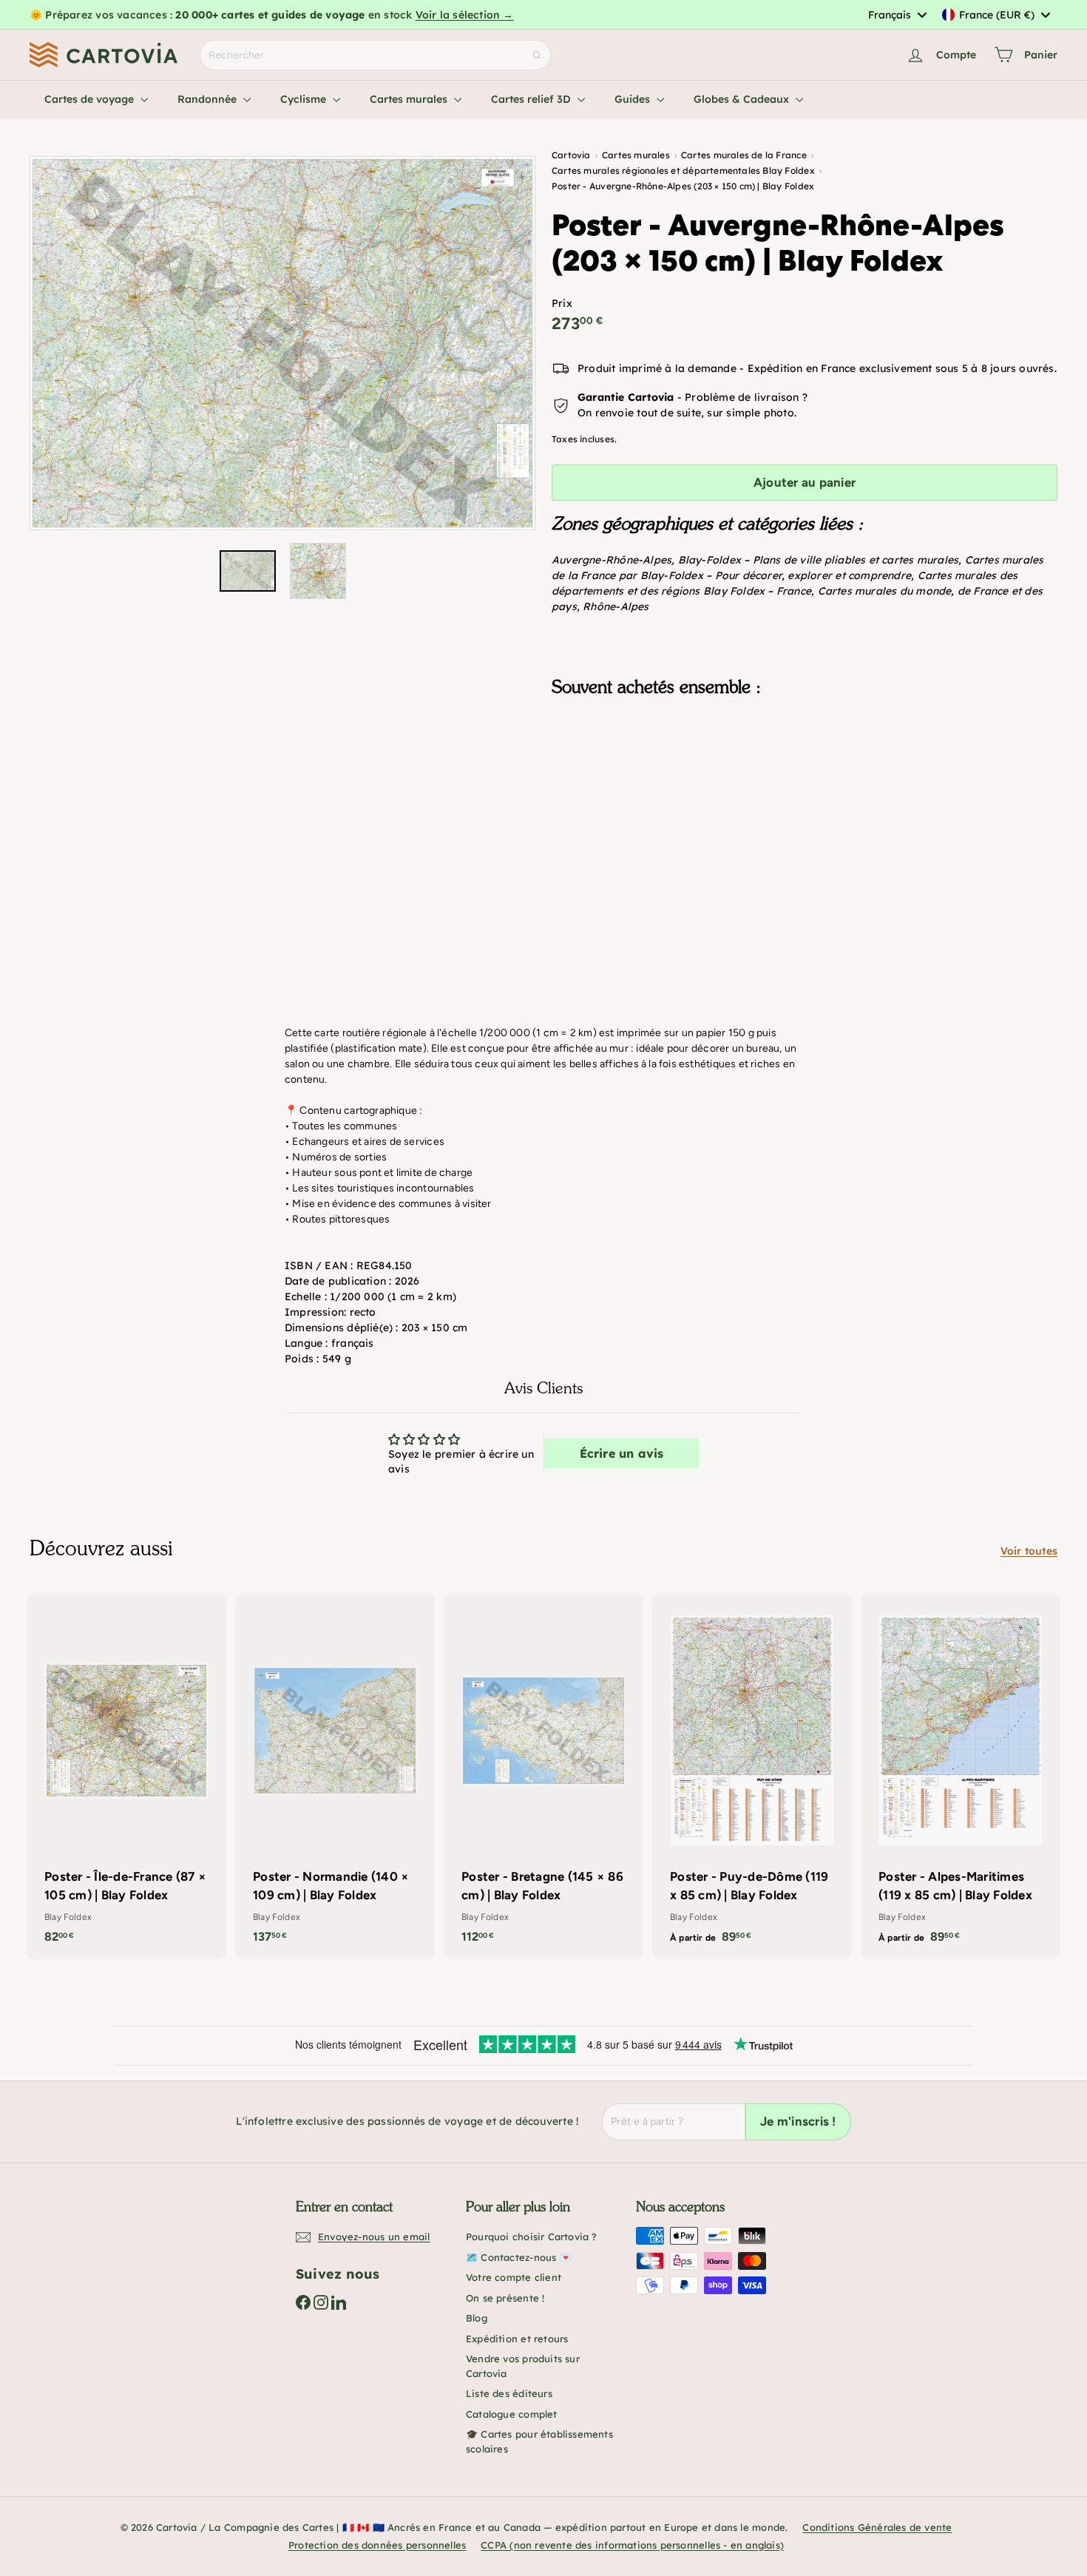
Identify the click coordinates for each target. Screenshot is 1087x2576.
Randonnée (209, 99)
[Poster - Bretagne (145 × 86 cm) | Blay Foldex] (543, 1776)
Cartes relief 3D (532, 99)
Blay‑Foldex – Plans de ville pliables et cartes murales (819, 560)
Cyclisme (305, 99)
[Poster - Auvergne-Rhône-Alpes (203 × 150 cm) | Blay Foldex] (805, 782)
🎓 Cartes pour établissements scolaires (539, 2441)
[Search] (537, 55)
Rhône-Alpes (616, 606)
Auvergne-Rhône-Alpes (612, 560)
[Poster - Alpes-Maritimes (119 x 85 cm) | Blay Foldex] (961, 1776)
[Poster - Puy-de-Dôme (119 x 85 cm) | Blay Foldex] (752, 1776)
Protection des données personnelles (377, 2545)
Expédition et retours (517, 2339)
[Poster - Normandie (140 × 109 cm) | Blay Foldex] (335, 1776)
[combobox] (897, 15)
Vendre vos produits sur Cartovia (523, 2366)
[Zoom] (282, 343)
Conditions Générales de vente (877, 2527)
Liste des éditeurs (509, 2393)
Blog (477, 2318)
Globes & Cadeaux (743, 99)
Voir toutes (1029, 1551)
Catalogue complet (512, 2414)
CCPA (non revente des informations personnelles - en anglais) (632, 2545)
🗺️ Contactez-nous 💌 (519, 2257)
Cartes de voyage (91, 99)
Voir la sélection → (465, 15)
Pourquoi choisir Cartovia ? (532, 2237)
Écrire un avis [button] (622, 1453)
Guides (634, 99)
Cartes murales (410, 99)
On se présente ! (505, 2298)
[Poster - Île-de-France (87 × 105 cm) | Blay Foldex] (126, 1776)
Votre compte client (514, 2277)
